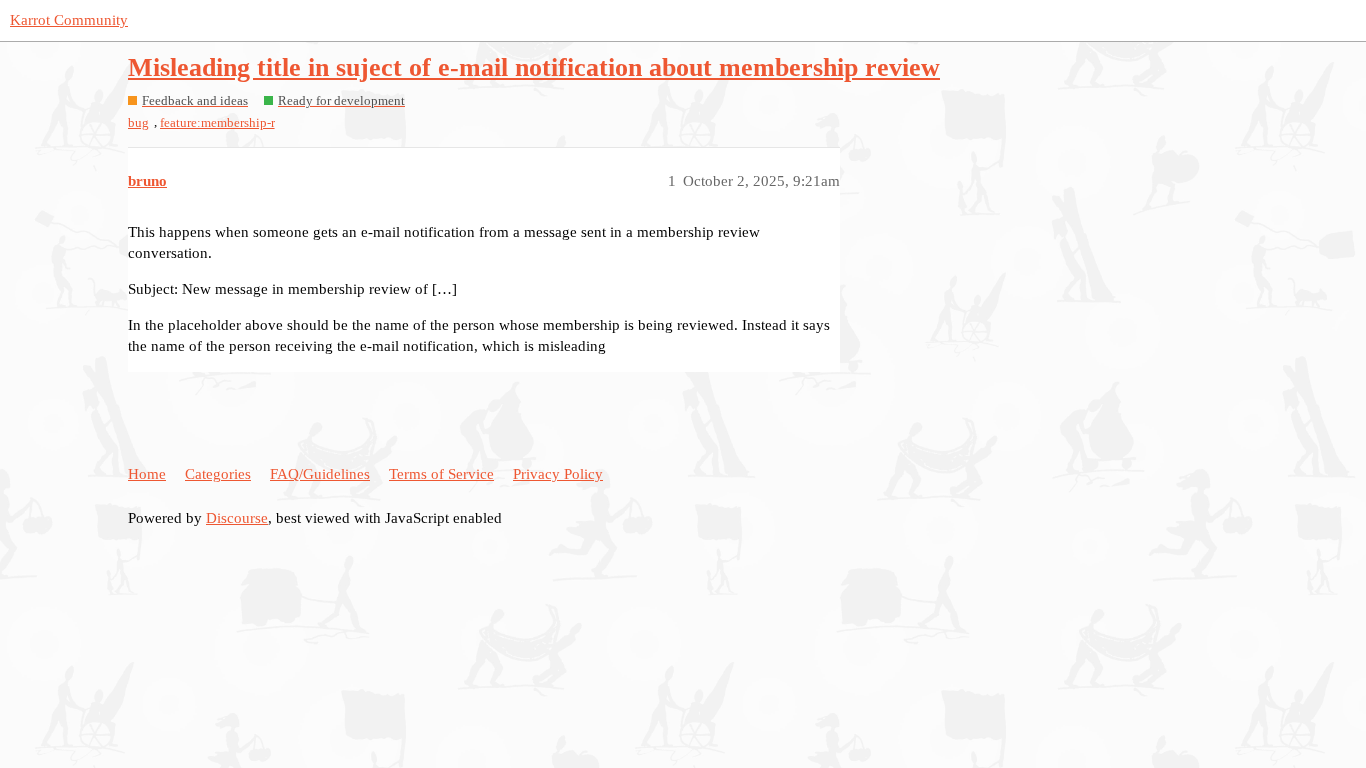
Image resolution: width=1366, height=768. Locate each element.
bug (138, 122)
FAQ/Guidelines (320, 474)
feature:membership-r (217, 122)
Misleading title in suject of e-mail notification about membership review (534, 67)
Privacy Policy (558, 474)
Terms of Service (441, 474)
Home (147, 474)
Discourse (237, 518)
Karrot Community (69, 20)
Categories (218, 474)
